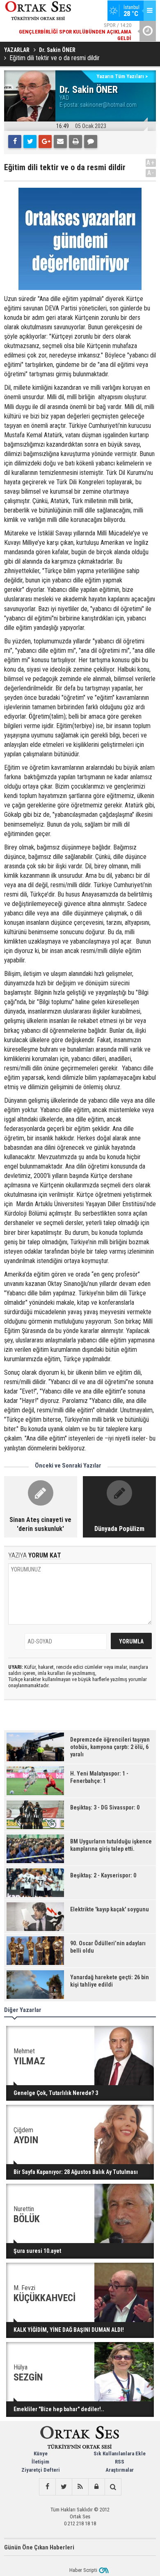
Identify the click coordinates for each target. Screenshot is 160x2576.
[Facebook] (15, 142)
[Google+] (45, 142)
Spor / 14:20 (75, 32)
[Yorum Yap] (91, 142)
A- (151, 173)
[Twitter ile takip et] (64, 2487)
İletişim (40, 2462)
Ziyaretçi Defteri (41, 2470)
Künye (41, 2453)
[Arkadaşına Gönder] (60, 142)
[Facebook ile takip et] (47, 2487)
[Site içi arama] (113, 2487)
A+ (151, 163)
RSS (120, 2462)
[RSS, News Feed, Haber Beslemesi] (80, 2487)
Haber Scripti (83, 2570)
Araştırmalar (120, 2470)
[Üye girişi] (96, 2487)
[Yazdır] (75, 142)
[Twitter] (30, 142)
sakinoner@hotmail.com (108, 105)
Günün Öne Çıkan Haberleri (39, 2547)
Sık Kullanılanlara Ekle (120, 2453)
